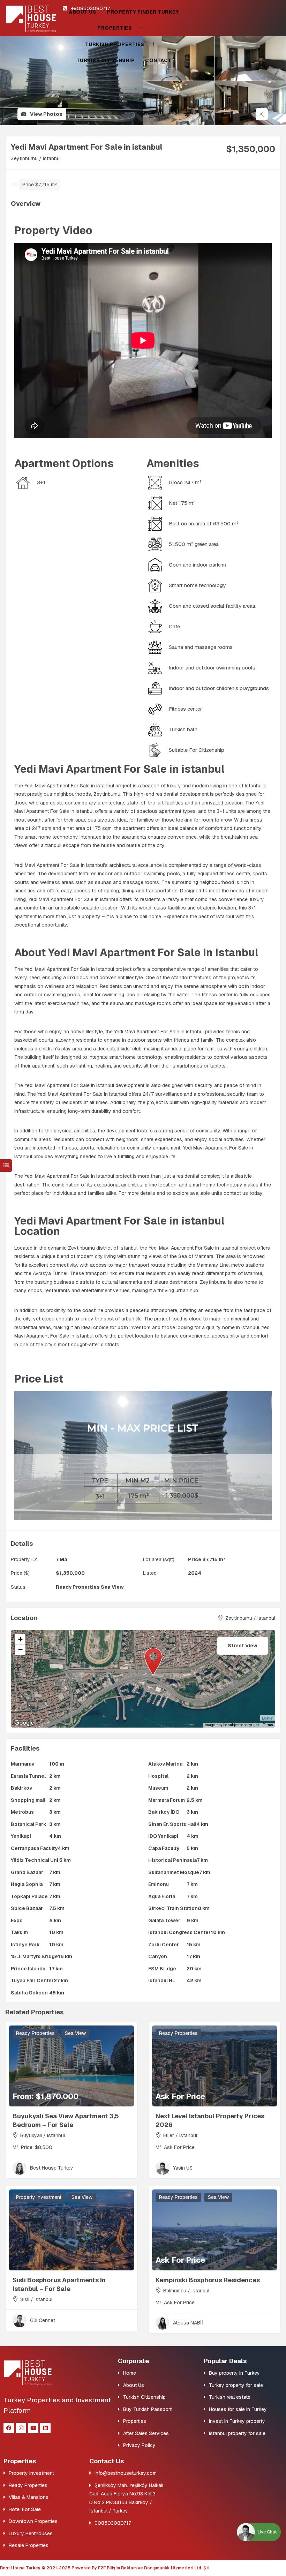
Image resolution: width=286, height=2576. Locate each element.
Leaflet (268, 1718)
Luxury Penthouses (31, 2533)
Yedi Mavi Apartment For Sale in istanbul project (78, 1176)
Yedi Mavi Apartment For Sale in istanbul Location (119, 1226)
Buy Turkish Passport (147, 2409)
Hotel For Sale (25, 2509)
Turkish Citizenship (106, 60)
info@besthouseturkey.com (126, 2473)
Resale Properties (29, 2545)
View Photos (46, 114)
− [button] (20, 1650)
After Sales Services (146, 2433)
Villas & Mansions (29, 2497)
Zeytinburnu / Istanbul (36, 158)
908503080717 (113, 2523)
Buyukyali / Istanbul (43, 2135)
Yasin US (183, 2168)
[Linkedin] (45, 2428)
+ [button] (20, 1639)
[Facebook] (9, 2428)
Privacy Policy (139, 2445)
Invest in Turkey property (237, 2421)
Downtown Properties (33, 2521)
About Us (82, 12)
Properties (115, 28)
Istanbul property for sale (237, 2433)
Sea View (112, 1587)
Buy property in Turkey (234, 2373)
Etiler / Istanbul (180, 2135)
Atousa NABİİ (188, 2323)
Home (130, 2373)
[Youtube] (33, 2428)
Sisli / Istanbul (36, 2299)
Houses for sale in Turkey (238, 2409)
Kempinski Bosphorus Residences (208, 2280)
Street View (243, 1646)
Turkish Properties (115, 44)
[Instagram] (21, 2428)
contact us (236, 1193)
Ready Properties (78, 1587)
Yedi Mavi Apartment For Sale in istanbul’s (61, 865)
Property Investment (39, 2197)
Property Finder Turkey (143, 12)
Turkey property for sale (236, 2385)
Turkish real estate (230, 2397)
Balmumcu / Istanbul (186, 2291)
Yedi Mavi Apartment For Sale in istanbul (69, 786)
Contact (158, 60)
